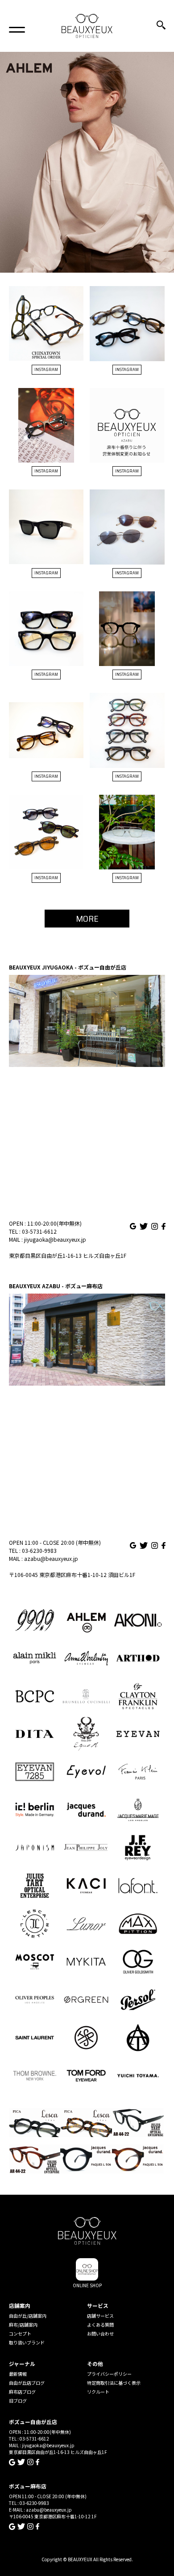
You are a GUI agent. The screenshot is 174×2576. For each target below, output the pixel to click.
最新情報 (18, 2374)
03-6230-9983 (39, 1550)
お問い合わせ (100, 2334)
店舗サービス (100, 2316)
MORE (87, 919)
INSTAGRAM (46, 369)
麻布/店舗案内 (23, 2325)
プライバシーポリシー (109, 2374)
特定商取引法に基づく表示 (114, 2383)
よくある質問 (100, 2325)
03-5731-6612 (39, 1231)
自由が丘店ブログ (27, 2383)
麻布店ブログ (22, 2392)
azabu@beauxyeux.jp (51, 1558)
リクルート (98, 2392)
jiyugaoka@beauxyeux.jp (55, 1239)
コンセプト (20, 2334)
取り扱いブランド (27, 2342)
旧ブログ (18, 2401)
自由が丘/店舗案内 (28, 2316)
